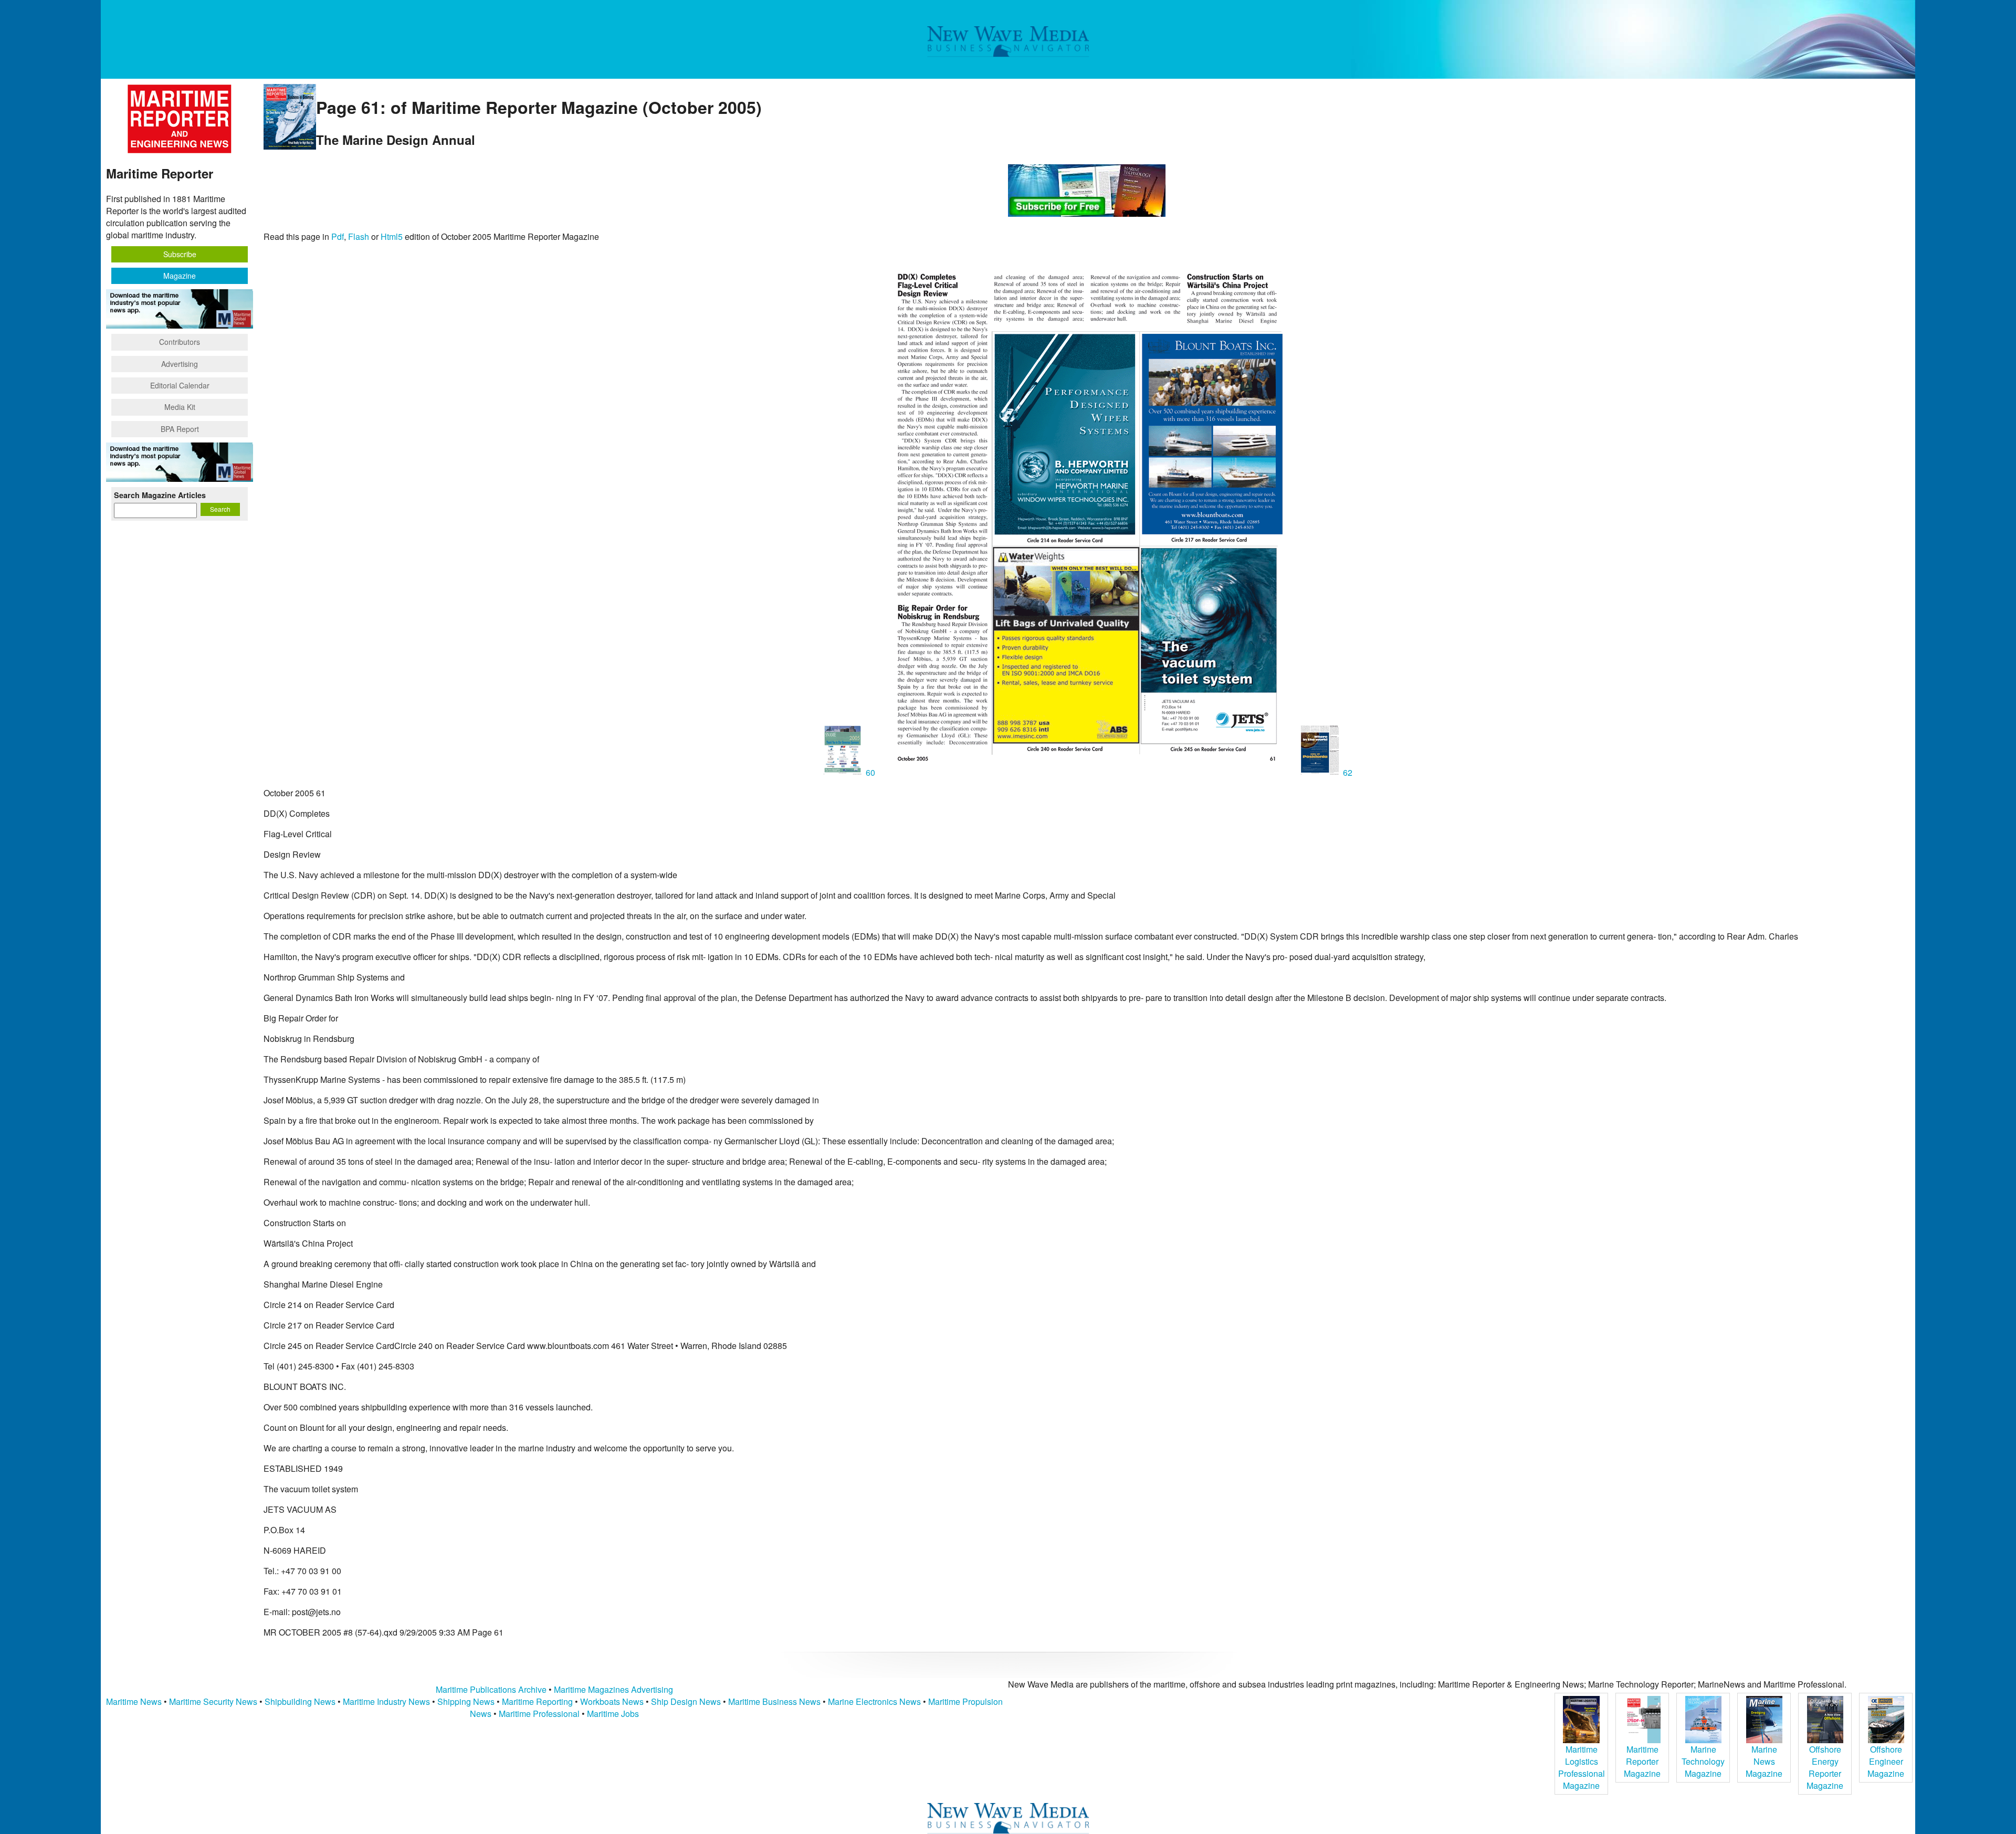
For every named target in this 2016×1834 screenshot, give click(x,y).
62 (1347, 772)
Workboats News (612, 1701)
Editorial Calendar (180, 385)
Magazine (180, 276)
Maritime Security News (213, 1701)
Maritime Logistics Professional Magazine (1582, 1767)
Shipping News (466, 1701)
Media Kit (180, 407)
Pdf (338, 236)
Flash (359, 236)
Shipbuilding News (300, 1701)
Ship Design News (687, 1701)
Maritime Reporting (537, 1701)
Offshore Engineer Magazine (1886, 1761)
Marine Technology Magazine (1703, 1761)
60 (870, 772)
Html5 (392, 236)
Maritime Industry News (386, 1701)
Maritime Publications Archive (491, 1689)
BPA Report (180, 429)
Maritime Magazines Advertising (613, 1689)
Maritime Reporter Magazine (1642, 1761)
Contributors (180, 342)
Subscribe (180, 254)
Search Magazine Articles (160, 495)
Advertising (180, 364)
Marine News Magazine (1764, 1761)
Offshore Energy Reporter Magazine (1825, 1767)
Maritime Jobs (613, 1714)
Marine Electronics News (874, 1701)
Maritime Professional (539, 1714)
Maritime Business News (775, 1701)
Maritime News (134, 1701)
